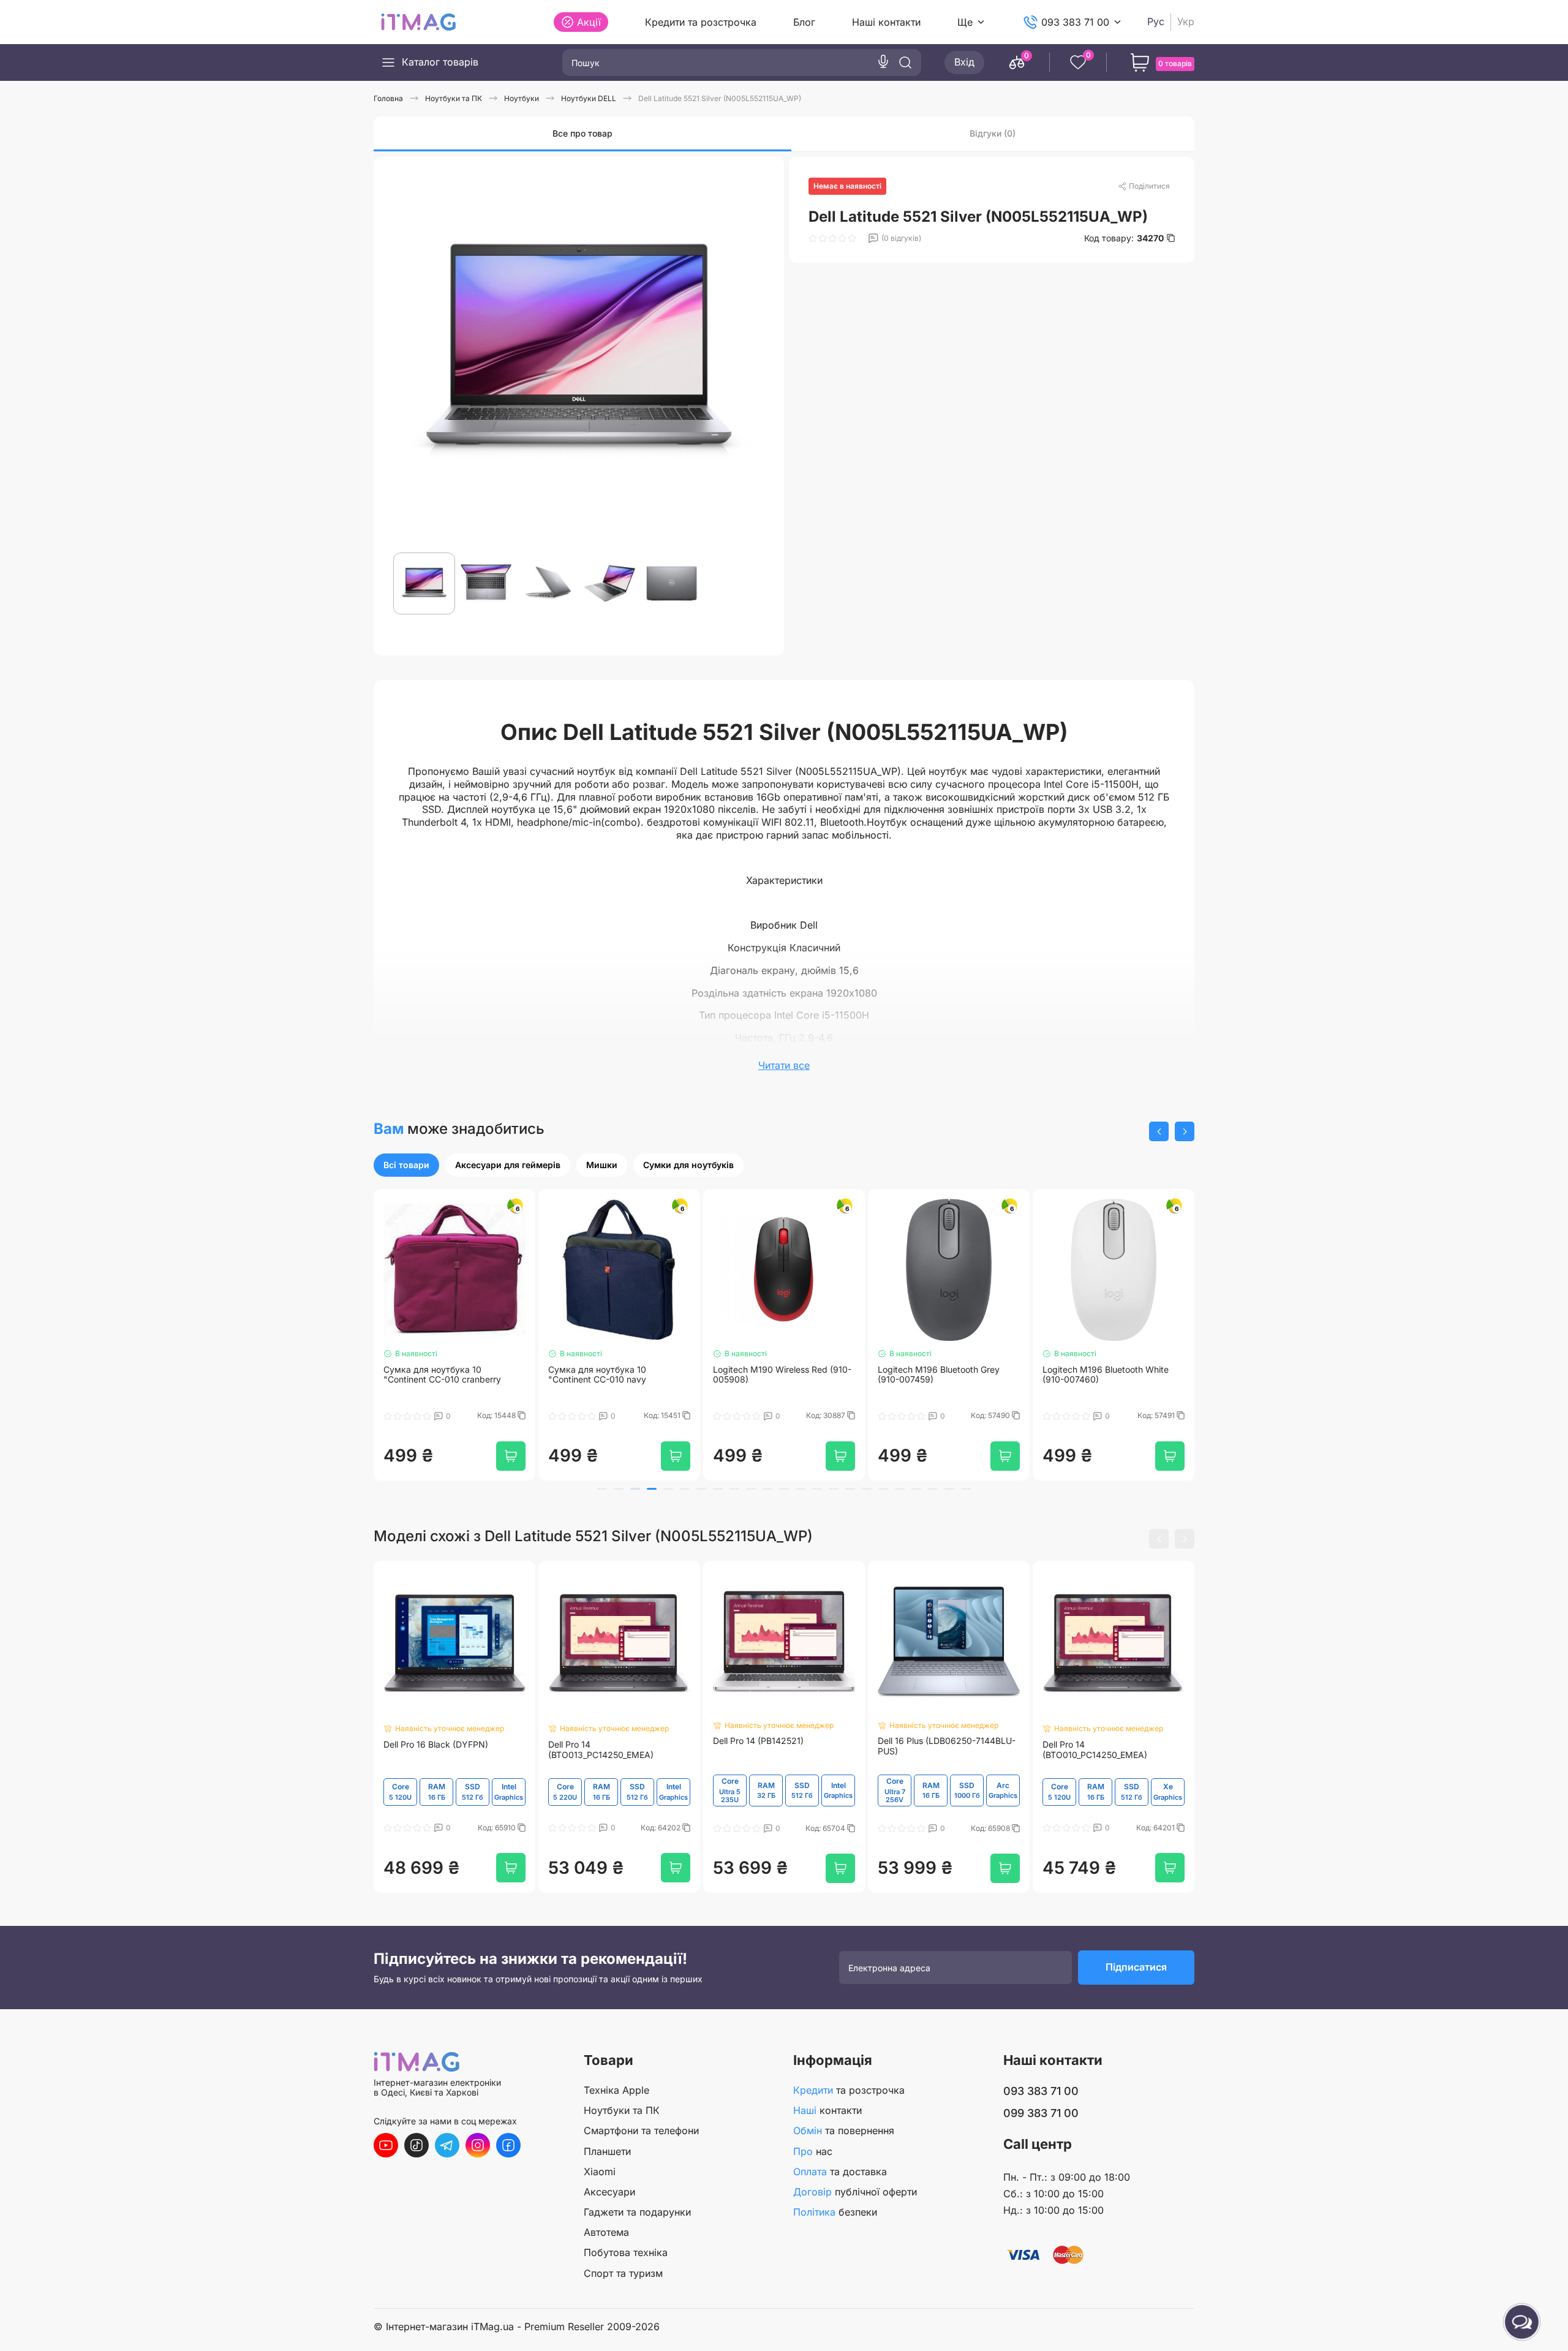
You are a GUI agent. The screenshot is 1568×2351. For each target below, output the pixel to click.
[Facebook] (508, 2145)
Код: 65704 (826, 1833)
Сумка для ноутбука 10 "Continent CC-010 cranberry (442, 1379)
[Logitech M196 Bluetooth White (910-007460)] (1114, 1272)
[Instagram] (478, 2145)
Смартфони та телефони (641, 2130)
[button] (1159, 1131)
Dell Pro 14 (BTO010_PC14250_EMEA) (1095, 1755)
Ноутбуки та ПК (622, 2110)
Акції (589, 22)
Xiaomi (600, 2172)
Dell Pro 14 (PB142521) (758, 1746)
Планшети (607, 2151)
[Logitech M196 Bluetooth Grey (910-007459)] (949, 1272)
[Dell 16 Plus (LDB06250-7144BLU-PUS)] (949, 1647)
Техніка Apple (616, 2090)
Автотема (606, 2232)
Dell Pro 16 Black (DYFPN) (436, 1750)
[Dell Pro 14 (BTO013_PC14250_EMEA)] (619, 1649)
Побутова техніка (626, 2252)
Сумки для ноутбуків (688, 1165)
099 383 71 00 (1041, 2113)
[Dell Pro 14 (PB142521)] (784, 1647)
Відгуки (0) (993, 133)
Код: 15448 (497, 1420)
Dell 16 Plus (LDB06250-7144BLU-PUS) (947, 1752)
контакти (827, 2110)
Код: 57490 (991, 1420)
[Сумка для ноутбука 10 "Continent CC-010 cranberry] (454, 1272)
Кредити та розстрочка (701, 22)
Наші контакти (886, 22)
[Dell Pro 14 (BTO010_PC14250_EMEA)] (1114, 1649)
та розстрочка (849, 2090)
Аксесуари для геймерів (508, 1165)
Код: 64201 (1156, 1833)
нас (813, 2151)
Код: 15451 (663, 1420)
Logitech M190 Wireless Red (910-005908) (782, 1379)
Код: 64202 (661, 1833)
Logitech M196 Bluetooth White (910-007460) (1106, 1379)
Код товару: (1124, 238)
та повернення (844, 2130)
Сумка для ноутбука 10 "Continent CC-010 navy (597, 1379)
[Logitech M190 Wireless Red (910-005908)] (784, 1272)
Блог (804, 22)
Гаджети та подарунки (637, 2212)
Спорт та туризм (623, 2273)
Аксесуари (609, 2192)
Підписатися (1136, 1972)
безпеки (835, 2212)
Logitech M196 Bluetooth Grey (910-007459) (939, 1379)
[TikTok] (417, 2145)
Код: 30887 (827, 1420)
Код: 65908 (991, 1833)
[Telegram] (447, 2145)
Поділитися (1149, 186)
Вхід (964, 62)
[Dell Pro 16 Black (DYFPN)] (454, 1649)
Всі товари (406, 1165)
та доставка (840, 2172)
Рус (1156, 22)
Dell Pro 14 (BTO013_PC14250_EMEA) (601, 1755)
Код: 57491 (1157, 1420)
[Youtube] (386, 2145)
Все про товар (582, 133)
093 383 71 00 (1075, 22)
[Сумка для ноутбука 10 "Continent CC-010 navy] (619, 1272)
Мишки (602, 1165)
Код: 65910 (498, 1833)
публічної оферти (855, 2192)
